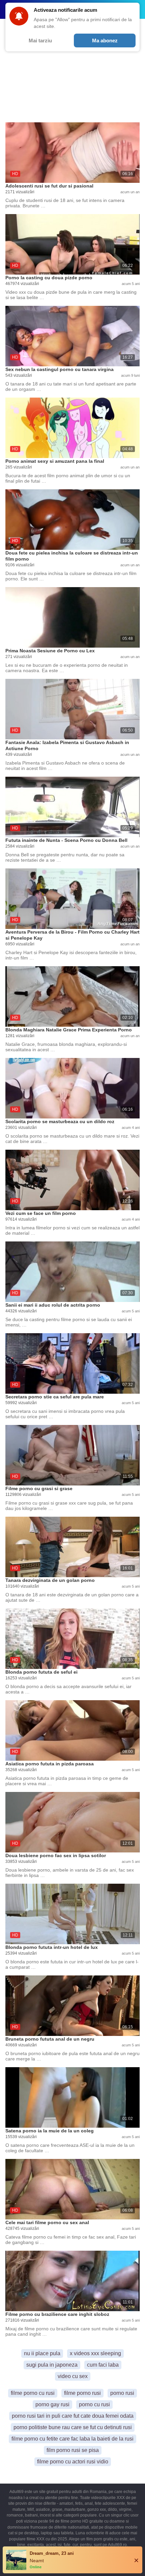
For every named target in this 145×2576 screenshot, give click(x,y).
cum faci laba (103, 2365)
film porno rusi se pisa (73, 2450)
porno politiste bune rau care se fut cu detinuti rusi (73, 2427)
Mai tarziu (40, 40)
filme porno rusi (82, 2393)
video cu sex (73, 2376)
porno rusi (122, 2393)
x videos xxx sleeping (95, 2353)
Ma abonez (105, 40)
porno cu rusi (94, 2404)
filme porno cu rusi (33, 2393)
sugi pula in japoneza (52, 2365)
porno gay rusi (52, 2404)
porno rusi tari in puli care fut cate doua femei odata (73, 2416)
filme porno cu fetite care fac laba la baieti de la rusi (72, 2439)
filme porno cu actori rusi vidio (73, 2462)
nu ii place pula (42, 2353)
